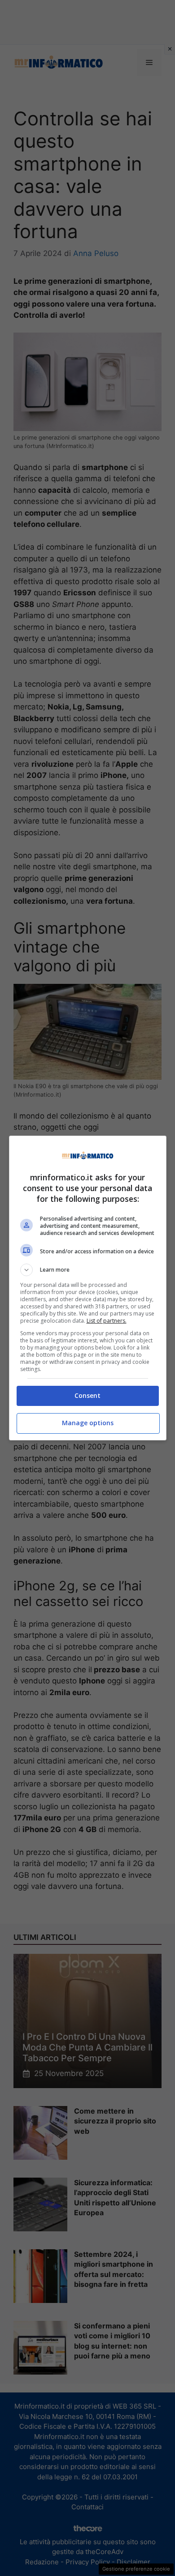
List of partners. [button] (107, 1321)
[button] (88, 1270)
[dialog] (88, 1288)
